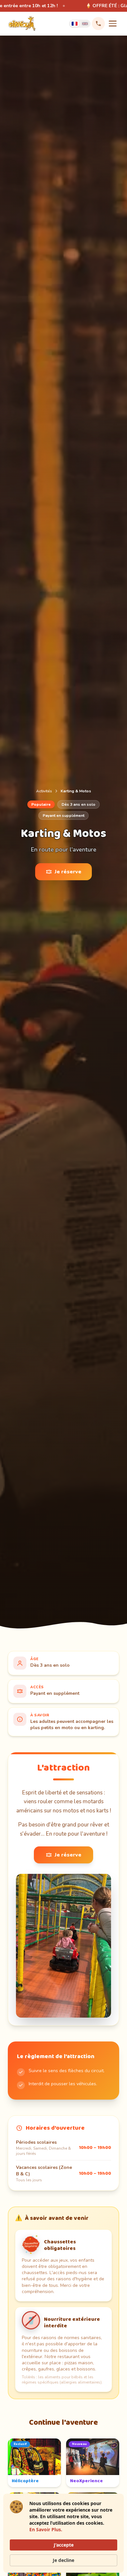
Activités (44, 791)
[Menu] (113, 24)
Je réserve (68, 872)
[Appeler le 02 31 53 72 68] (98, 24)
